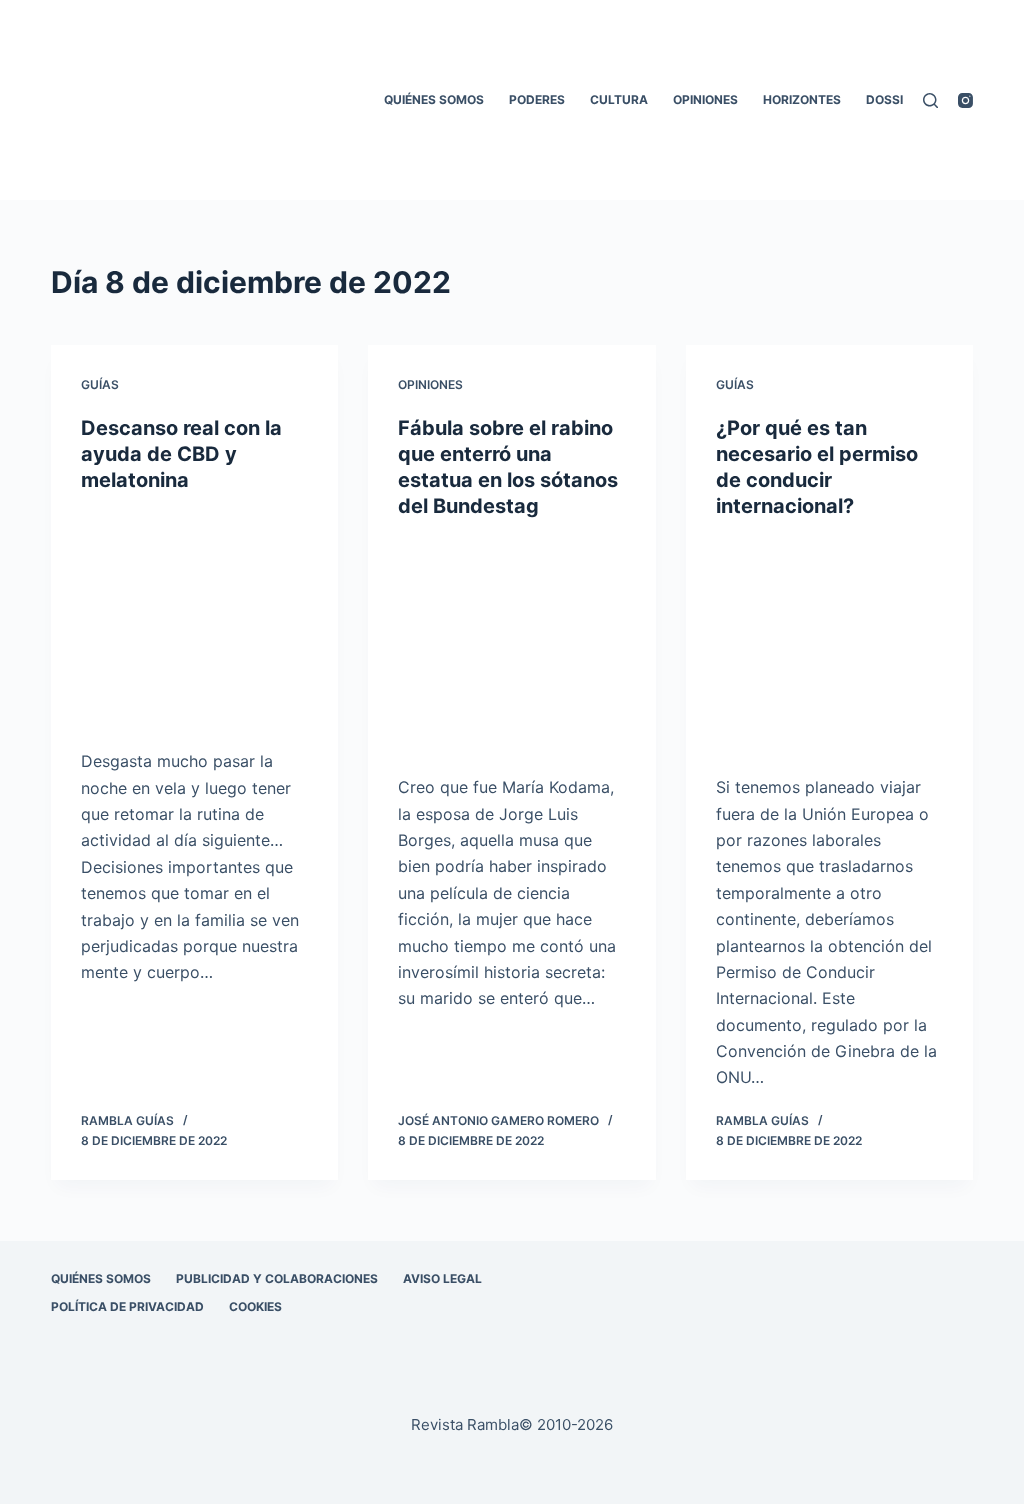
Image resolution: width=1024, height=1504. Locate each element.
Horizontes (802, 99)
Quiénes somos (434, 99)
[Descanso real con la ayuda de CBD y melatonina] (194, 620)
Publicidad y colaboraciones (277, 1278)
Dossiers (896, 99)
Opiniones (705, 99)
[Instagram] (965, 100)
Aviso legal (442, 1278)
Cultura (619, 99)
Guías (100, 384)
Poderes (537, 99)
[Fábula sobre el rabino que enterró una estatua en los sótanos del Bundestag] (511, 646)
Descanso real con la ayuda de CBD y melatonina (181, 454)
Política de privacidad (127, 1306)
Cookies (255, 1306)
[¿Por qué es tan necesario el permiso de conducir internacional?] (829, 646)
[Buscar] (930, 100)
